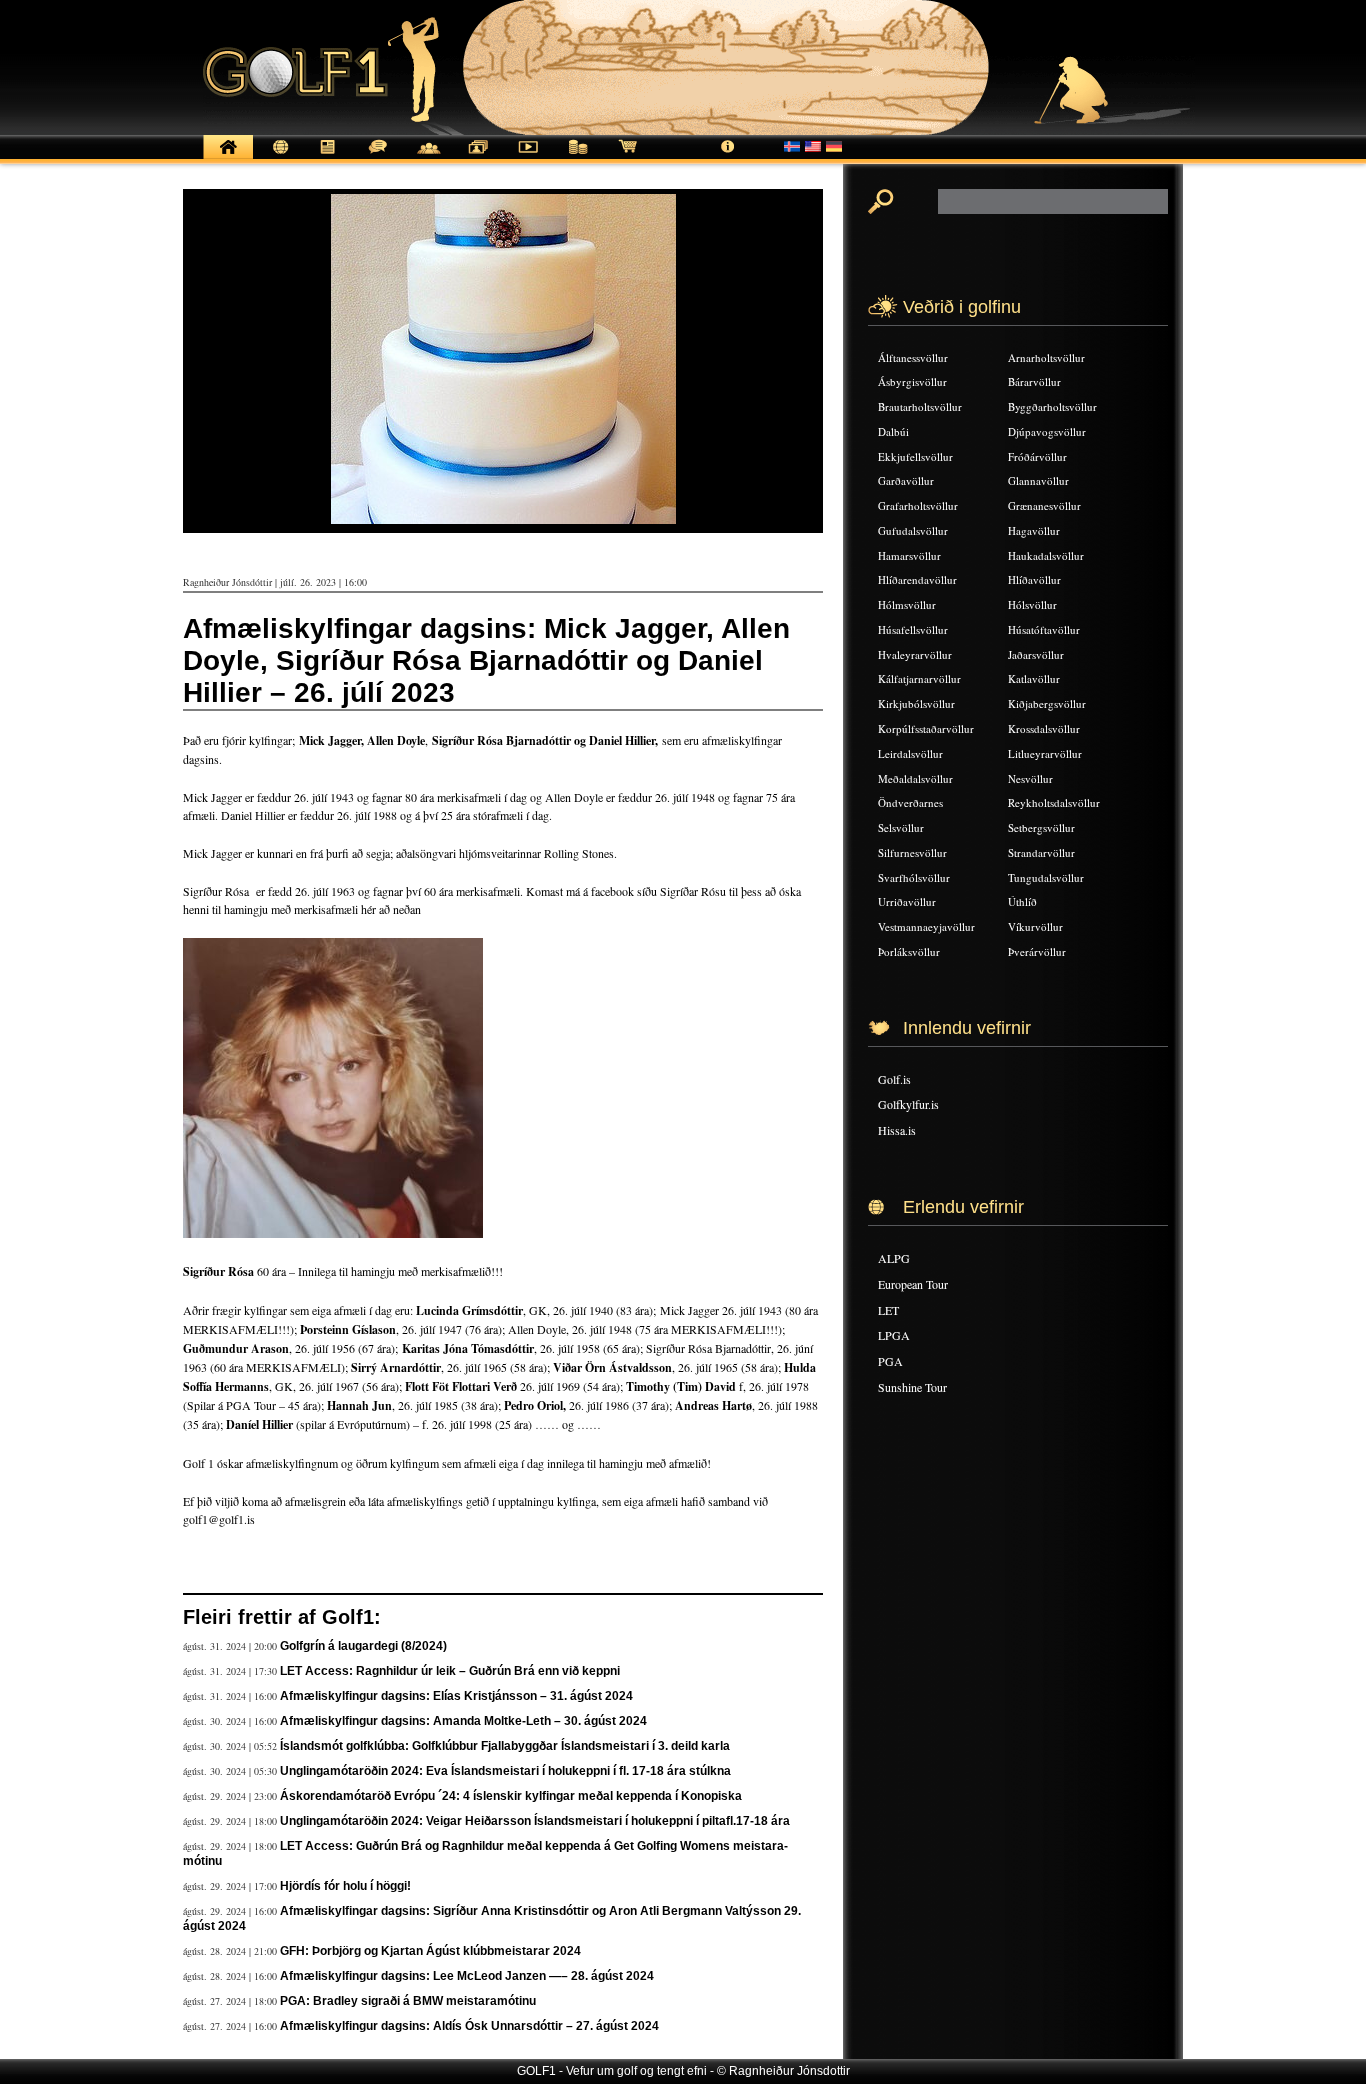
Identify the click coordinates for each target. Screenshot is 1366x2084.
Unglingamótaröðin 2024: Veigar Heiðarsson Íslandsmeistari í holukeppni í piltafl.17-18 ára (535, 1821)
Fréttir (278, 157)
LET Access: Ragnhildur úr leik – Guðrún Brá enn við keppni (450, 1671)
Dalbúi (893, 431)
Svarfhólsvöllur (914, 877)
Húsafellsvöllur (913, 629)
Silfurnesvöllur (912, 852)
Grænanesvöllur (1044, 505)
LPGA (894, 1335)
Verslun (628, 157)
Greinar (328, 157)
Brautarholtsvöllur (920, 406)
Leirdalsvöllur (910, 753)
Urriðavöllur (907, 901)
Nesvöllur (1030, 778)
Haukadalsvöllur (1046, 555)
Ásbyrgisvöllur (912, 381)
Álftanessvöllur (913, 357)
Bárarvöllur (1034, 381)
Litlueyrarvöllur (1045, 753)
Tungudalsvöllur (1046, 877)
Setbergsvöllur (1041, 827)
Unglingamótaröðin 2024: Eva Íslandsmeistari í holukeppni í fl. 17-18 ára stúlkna (505, 1771)
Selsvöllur (901, 827)
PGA (890, 1361)
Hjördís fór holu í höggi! (345, 1886)
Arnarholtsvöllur (1046, 357)
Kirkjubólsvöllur (916, 703)
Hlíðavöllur (1034, 579)
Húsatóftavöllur (1044, 629)
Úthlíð (1022, 901)
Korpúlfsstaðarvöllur (926, 728)
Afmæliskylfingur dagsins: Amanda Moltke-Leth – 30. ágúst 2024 (463, 1721)
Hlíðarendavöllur (917, 579)
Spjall (378, 157)
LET (888, 1310)
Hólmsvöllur (907, 604)
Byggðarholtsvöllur (1052, 406)
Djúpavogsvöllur (1047, 431)
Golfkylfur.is (908, 1104)
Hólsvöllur (1032, 604)
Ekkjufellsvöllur (915, 456)
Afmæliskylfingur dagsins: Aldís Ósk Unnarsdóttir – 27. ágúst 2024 (469, 2026)
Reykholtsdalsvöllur (1054, 802)
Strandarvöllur (1041, 852)
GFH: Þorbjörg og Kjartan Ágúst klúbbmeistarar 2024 (430, 1951)
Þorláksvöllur (909, 951)
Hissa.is (897, 1130)
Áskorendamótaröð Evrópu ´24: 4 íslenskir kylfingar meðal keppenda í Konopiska (511, 1796)
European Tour (913, 1284)
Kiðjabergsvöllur (1047, 703)
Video (528, 157)
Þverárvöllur (1037, 951)
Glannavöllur (1038, 480)
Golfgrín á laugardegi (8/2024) (363, 1646)
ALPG (894, 1258)
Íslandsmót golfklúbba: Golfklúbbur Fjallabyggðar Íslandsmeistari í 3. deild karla (505, 1746)
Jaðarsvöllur (1036, 654)
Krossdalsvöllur (1044, 728)
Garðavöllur (906, 480)
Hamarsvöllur (909, 555)
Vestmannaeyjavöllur (926, 926)
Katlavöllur (1034, 678)
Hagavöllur (1034, 530)
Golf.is (894, 1079)
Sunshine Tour (912, 1387)
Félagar (428, 157)
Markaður (578, 157)
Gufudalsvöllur (913, 530)
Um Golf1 (728, 157)
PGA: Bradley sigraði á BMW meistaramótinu (408, 2001)
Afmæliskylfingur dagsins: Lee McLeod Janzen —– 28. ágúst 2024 (467, 1976)
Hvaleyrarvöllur (915, 654)
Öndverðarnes (910, 802)
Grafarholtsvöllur (918, 505)
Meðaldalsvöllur (915, 778)
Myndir (478, 157)
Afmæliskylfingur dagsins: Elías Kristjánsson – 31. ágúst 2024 (456, 1696)
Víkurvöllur (1035, 926)
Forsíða (228, 157)
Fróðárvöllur (1037, 456)
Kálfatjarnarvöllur (919, 678)
